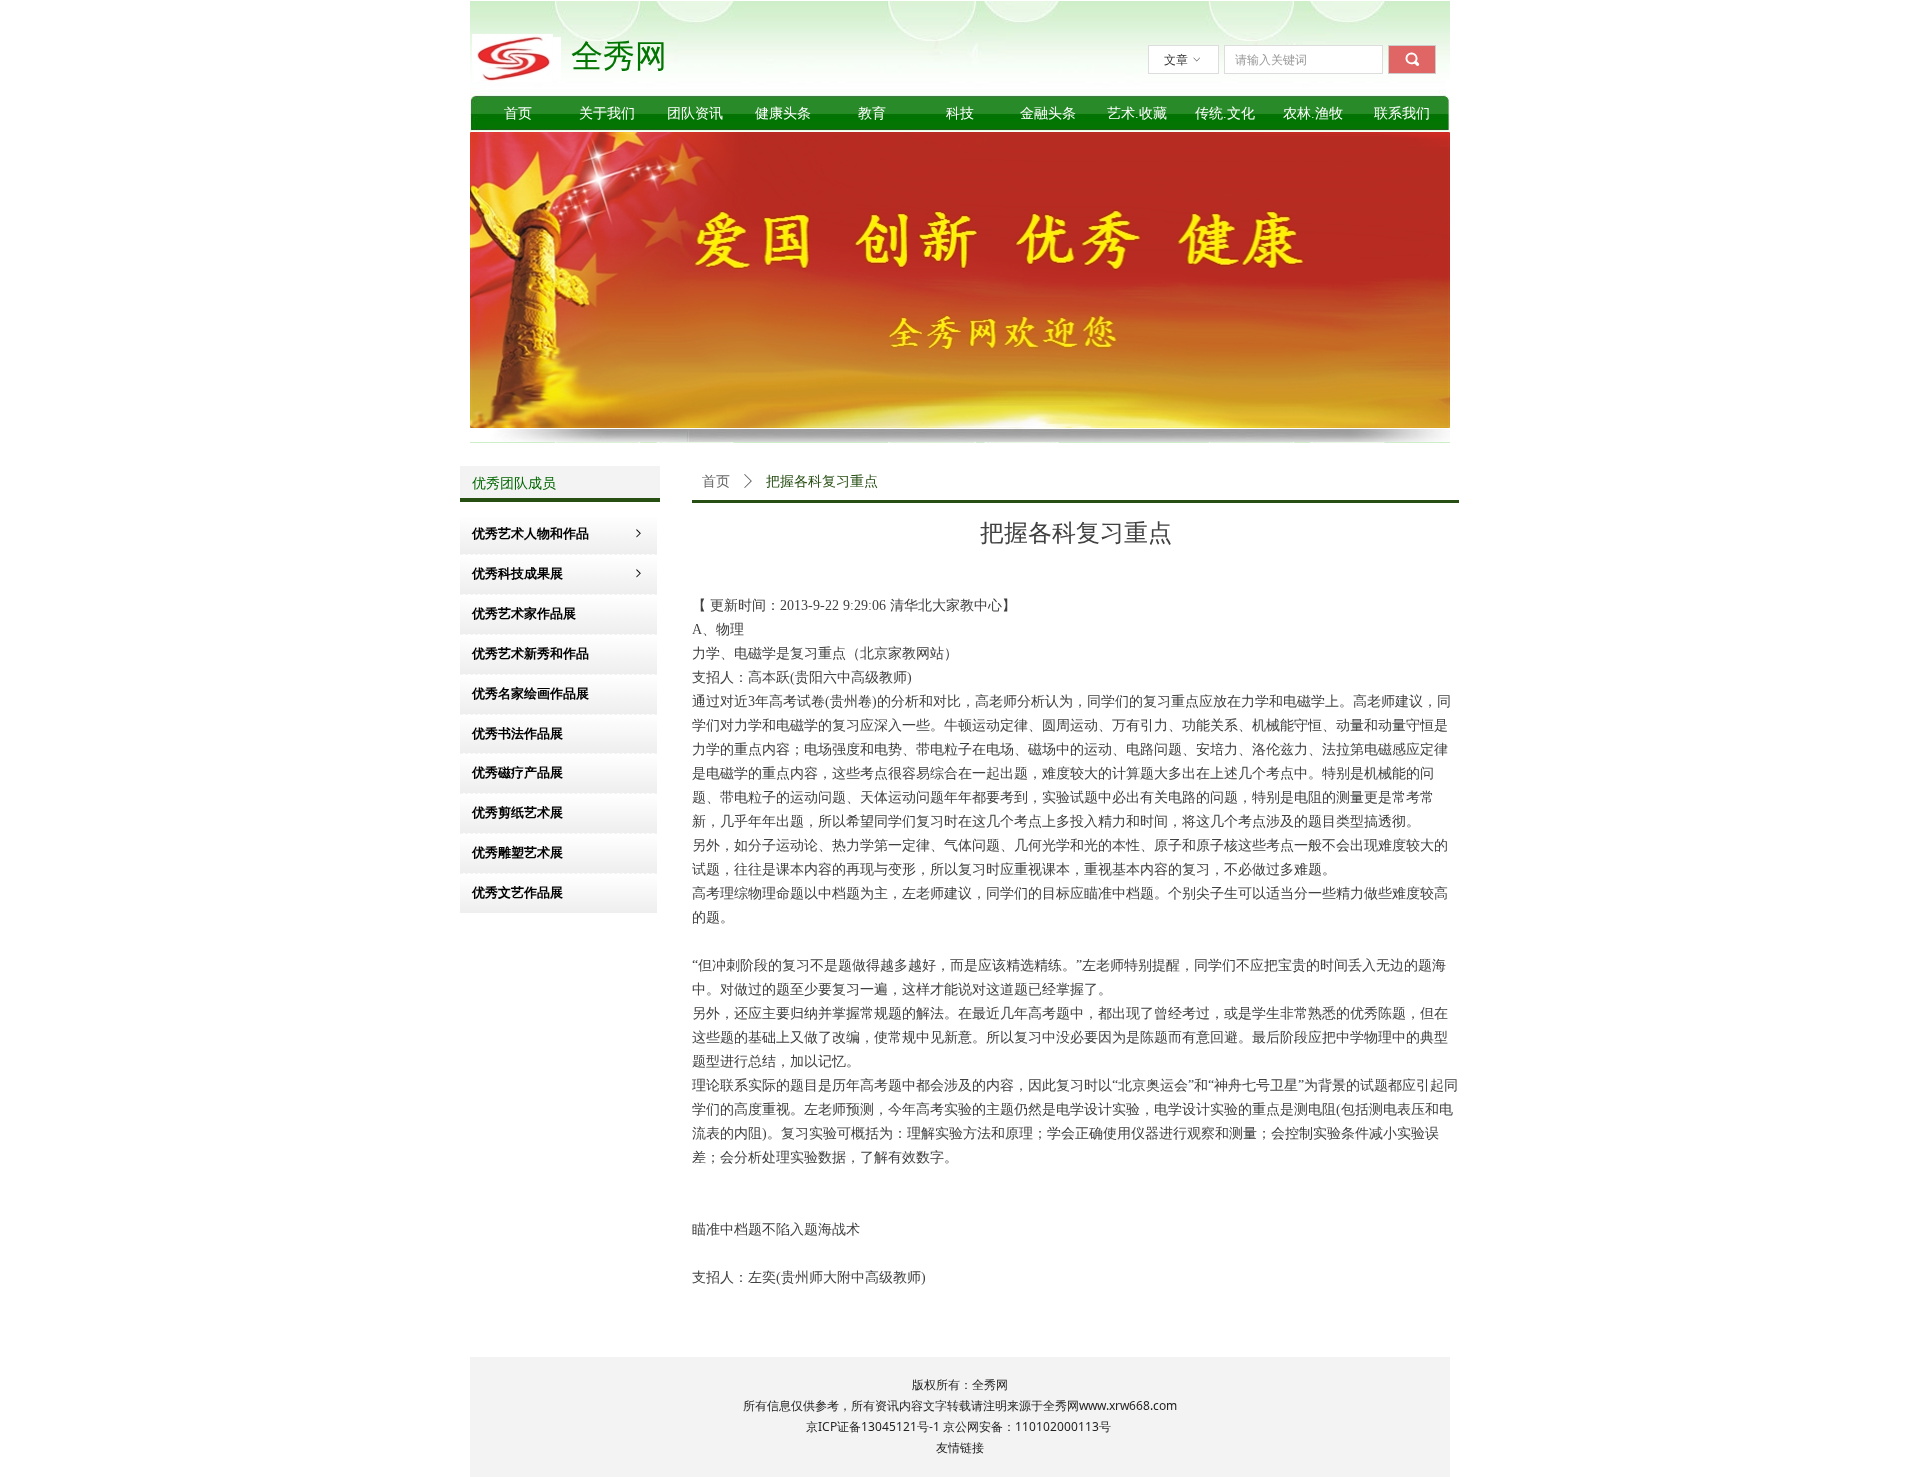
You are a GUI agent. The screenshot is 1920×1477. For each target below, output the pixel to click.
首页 (716, 481)
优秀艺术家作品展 (524, 613)
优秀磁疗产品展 (517, 772)
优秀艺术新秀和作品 (530, 653)
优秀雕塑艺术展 (517, 852)
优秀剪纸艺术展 (517, 812)
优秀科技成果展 (558, 573)
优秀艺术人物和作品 (558, 533)
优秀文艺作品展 (517, 892)
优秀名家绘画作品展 (530, 693)
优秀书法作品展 (517, 733)
